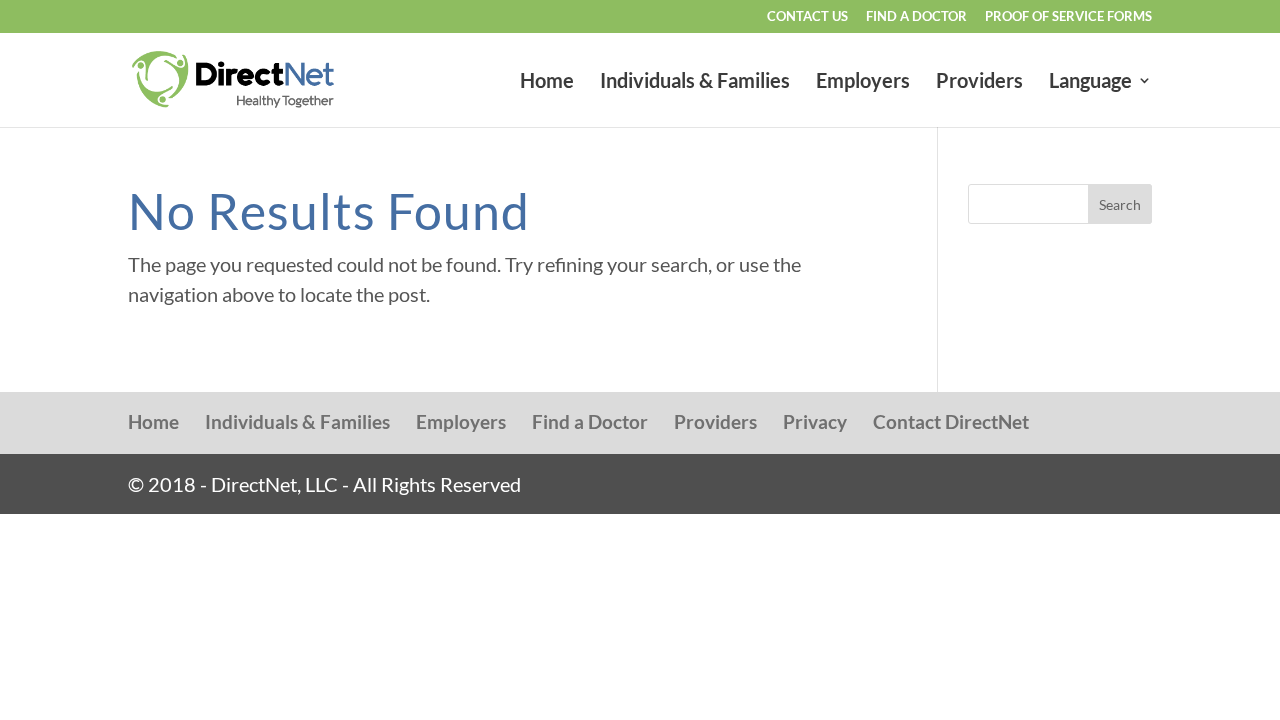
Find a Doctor (916, 17)
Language (1090, 82)
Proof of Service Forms (1068, 17)
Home (547, 82)
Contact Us (807, 17)
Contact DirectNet (951, 421)
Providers (979, 82)
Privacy (815, 421)
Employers (863, 82)
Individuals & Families (695, 82)
